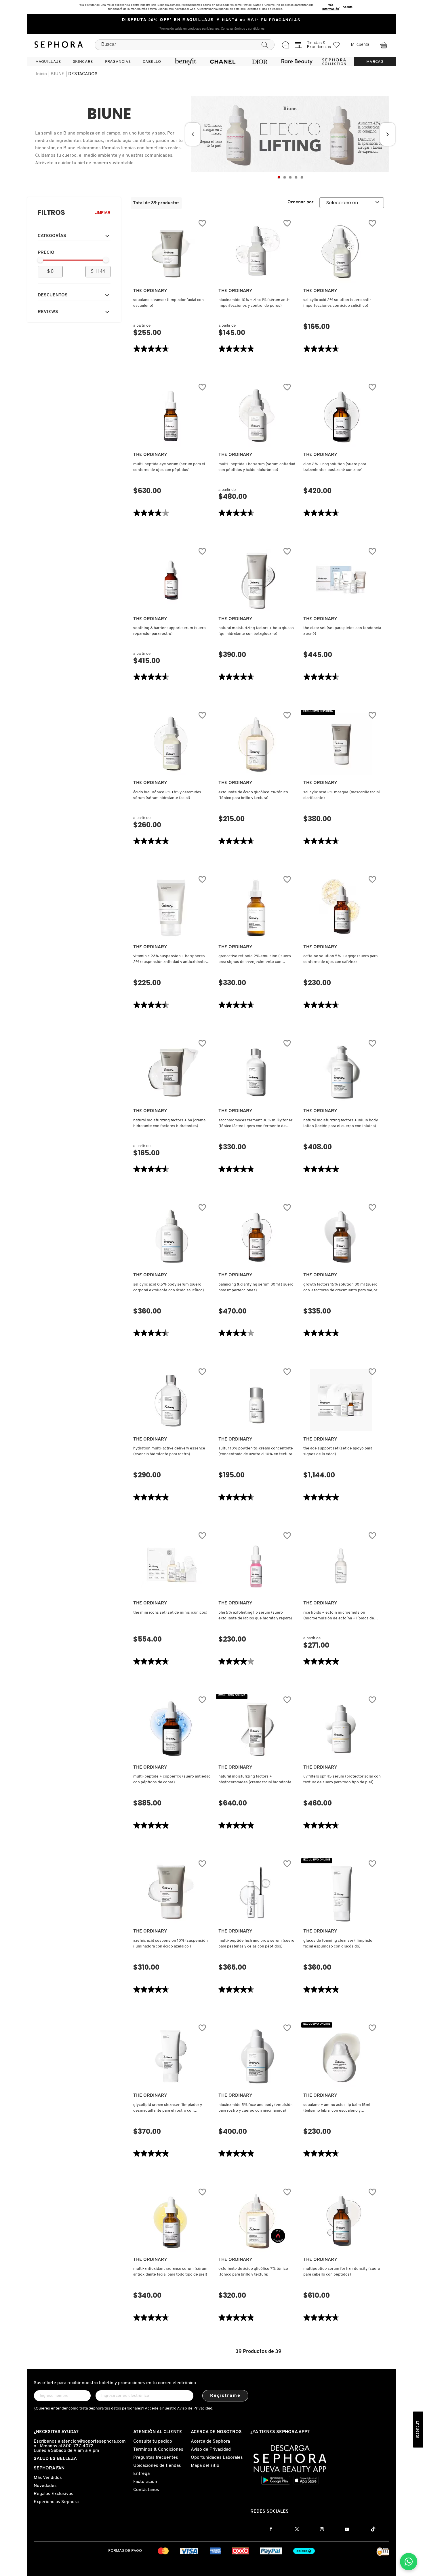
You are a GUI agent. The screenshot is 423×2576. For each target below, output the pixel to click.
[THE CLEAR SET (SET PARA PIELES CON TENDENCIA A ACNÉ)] (341, 580)
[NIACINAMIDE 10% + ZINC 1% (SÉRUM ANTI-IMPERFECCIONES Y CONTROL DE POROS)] (256, 252)
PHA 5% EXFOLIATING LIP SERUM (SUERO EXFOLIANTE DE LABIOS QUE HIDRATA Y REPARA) (255, 1616)
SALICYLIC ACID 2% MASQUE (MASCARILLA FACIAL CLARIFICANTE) (342, 795)
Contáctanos (146, 2490)
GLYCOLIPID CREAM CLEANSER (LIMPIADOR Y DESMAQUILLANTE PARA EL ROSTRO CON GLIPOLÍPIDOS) (168, 2108)
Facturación (145, 2482)
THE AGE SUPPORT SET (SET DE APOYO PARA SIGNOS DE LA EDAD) (338, 1451)
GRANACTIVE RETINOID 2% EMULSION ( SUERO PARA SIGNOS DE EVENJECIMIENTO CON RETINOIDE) (255, 959)
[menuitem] (48, 62)
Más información (331, 7)
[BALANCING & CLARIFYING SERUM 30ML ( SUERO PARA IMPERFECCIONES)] (256, 1236)
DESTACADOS (83, 74)
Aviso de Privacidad (211, 2450)
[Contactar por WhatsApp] (409, 2562)
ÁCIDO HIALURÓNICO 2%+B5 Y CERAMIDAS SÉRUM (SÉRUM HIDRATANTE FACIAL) (167, 795)
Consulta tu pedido (153, 2441)
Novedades (45, 2486)
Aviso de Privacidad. (195, 2409)
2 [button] (285, 177)
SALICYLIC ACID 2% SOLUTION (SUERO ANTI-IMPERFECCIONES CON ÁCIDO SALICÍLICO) (337, 303)
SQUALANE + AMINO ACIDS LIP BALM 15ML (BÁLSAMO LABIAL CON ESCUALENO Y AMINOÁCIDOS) (337, 2108)
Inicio (41, 74)
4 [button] (296, 177)
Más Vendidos (48, 2478)
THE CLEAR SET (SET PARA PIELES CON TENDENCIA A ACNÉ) (342, 631)
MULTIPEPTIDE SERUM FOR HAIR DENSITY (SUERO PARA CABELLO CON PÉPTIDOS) (342, 2272)
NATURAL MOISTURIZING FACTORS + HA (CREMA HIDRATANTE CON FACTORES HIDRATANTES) (169, 1123)
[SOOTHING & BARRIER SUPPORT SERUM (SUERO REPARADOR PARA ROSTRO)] (171, 580)
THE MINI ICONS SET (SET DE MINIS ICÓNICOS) (170, 1613)
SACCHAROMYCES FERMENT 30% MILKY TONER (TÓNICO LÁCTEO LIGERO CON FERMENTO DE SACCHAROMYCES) (255, 1124)
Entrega (141, 2474)
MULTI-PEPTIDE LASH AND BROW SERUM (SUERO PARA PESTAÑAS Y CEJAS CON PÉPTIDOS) (256, 1944)
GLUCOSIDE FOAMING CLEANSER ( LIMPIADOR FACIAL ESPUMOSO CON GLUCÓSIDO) (339, 1944)
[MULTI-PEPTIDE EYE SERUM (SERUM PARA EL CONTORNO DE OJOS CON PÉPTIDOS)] (171, 416)
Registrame (225, 2396)
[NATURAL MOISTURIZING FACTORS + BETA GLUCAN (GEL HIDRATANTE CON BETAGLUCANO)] (256, 580)
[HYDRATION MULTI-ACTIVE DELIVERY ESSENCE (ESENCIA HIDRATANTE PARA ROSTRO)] (171, 1400)
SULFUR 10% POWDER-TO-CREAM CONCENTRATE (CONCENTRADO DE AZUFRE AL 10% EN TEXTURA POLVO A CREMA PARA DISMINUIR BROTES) (256, 1452)
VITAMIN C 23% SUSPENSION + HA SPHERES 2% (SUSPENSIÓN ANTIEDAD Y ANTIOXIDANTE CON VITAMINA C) (169, 959)
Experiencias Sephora (56, 2502)
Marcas (375, 62)
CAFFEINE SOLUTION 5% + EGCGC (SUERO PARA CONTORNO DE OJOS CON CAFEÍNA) (340, 959)
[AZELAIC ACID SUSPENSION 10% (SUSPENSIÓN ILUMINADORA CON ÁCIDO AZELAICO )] (171, 1892)
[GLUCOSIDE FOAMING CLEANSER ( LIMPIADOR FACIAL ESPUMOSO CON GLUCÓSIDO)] (341, 1892)
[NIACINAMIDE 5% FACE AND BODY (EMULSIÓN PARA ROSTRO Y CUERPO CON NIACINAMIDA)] (256, 2056)
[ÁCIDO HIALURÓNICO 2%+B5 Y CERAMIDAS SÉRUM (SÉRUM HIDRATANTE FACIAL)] (171, 744)
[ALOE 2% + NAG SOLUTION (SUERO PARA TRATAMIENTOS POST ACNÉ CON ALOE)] (341, 416)
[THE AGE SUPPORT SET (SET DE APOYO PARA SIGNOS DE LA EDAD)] (341, 1400)
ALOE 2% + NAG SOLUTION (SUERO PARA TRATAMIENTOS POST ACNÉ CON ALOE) (335, 467)
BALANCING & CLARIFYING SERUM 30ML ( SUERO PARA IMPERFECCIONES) (256, 1287)
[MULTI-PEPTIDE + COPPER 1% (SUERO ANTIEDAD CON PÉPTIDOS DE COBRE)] (171, 1728)
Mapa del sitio (205, 2466)
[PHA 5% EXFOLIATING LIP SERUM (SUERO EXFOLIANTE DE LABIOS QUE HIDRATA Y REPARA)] (256, 1564)
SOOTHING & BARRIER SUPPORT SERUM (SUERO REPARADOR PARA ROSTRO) (169, 631)
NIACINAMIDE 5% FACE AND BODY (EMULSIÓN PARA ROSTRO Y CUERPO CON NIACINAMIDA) (256, 2108)
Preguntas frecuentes (156, 2458)
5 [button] (302, 177)
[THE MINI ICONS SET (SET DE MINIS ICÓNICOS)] (171, 1564)
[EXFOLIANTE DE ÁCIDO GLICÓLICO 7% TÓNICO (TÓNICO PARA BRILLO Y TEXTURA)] (256, 744)
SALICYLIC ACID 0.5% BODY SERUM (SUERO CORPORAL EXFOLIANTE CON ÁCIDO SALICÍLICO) (169, 1287)
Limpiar (102, 213)
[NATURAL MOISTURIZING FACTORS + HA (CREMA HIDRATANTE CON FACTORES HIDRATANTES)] (171, 1072)
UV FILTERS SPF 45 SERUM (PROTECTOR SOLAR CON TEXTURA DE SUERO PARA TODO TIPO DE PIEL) (342, 1779)
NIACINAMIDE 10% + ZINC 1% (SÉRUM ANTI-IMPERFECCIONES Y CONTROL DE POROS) (254, 303)
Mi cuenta (360, 45)
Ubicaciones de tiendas (157, 2466)
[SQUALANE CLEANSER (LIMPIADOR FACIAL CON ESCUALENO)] (171, 252)
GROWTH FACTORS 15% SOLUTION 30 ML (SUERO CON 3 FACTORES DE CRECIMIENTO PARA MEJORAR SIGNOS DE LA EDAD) (342, 1288)
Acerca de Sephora (210, 2441)
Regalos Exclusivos (54, 2494)
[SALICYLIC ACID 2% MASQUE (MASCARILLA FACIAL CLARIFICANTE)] (341, 744)
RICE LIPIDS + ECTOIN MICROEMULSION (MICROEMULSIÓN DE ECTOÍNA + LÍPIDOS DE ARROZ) (339, 1616)
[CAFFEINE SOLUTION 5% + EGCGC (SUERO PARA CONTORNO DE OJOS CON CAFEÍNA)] (341, 908)
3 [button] (290, 177)
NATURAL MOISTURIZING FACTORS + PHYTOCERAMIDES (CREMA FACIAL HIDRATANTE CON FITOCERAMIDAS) (255, 1780)
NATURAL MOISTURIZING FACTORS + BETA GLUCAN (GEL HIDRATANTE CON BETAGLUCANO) (256, 631)
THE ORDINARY (150, 291)
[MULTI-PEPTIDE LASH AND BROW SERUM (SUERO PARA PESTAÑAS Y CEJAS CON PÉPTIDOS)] (256, 1892)
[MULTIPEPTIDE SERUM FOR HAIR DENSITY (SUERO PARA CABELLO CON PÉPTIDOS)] (341, 2221)
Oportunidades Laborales (217, 2458)
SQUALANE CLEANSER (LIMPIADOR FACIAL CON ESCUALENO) (168, 303)
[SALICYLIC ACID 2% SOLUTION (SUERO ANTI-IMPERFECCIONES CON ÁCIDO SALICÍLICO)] (341, 252)
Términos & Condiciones (158, 2450)
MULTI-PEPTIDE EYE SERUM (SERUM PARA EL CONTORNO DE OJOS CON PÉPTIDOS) (169, 467)
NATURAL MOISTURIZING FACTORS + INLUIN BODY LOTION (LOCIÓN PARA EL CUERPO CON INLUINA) (341, 1123)
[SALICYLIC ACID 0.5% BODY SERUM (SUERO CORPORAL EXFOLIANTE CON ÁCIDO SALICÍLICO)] (171, 1236)
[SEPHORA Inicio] (59, 45)
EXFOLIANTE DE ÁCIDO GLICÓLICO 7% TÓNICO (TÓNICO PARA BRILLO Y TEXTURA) (253, 795)
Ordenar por (301, 202)
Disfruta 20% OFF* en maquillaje (168, 20)
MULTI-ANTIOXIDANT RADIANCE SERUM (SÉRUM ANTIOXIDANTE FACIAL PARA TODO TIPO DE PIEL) (170, 2272)
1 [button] (279, 177)
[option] (290, 134)
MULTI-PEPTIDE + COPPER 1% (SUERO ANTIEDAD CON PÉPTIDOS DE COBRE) (172, 1779)
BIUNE (58, 74)
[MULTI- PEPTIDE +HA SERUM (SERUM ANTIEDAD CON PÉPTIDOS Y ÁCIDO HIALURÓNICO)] (256, 416)
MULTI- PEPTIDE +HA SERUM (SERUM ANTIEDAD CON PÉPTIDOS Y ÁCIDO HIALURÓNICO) (257, 467)
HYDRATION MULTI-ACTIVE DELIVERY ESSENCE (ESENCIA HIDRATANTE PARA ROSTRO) (169, 1451)
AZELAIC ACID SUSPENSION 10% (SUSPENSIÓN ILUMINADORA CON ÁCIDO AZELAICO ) (170, 1944)
